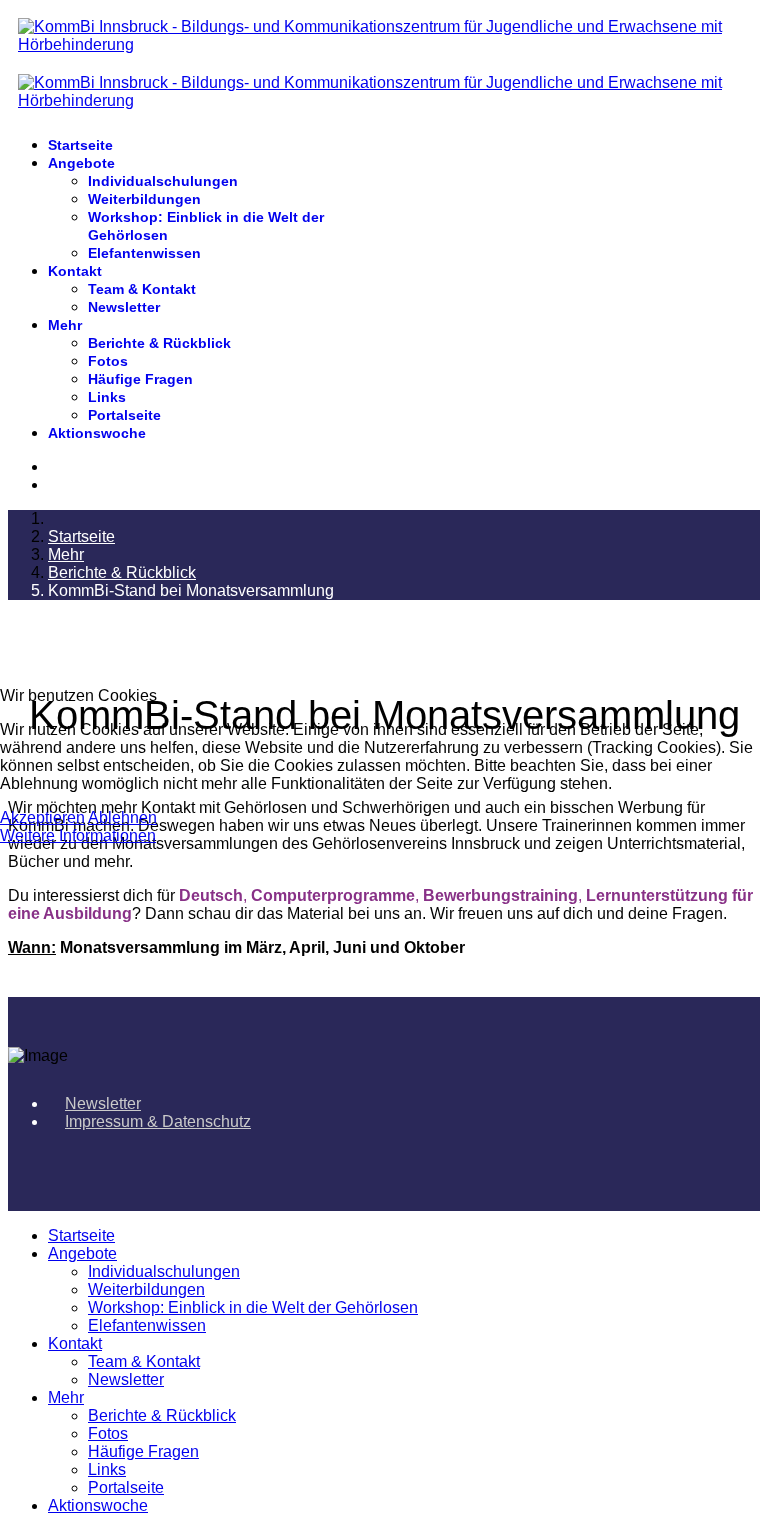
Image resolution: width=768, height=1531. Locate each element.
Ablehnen (122, 817)
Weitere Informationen (78, 835)
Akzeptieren (42, 817)
